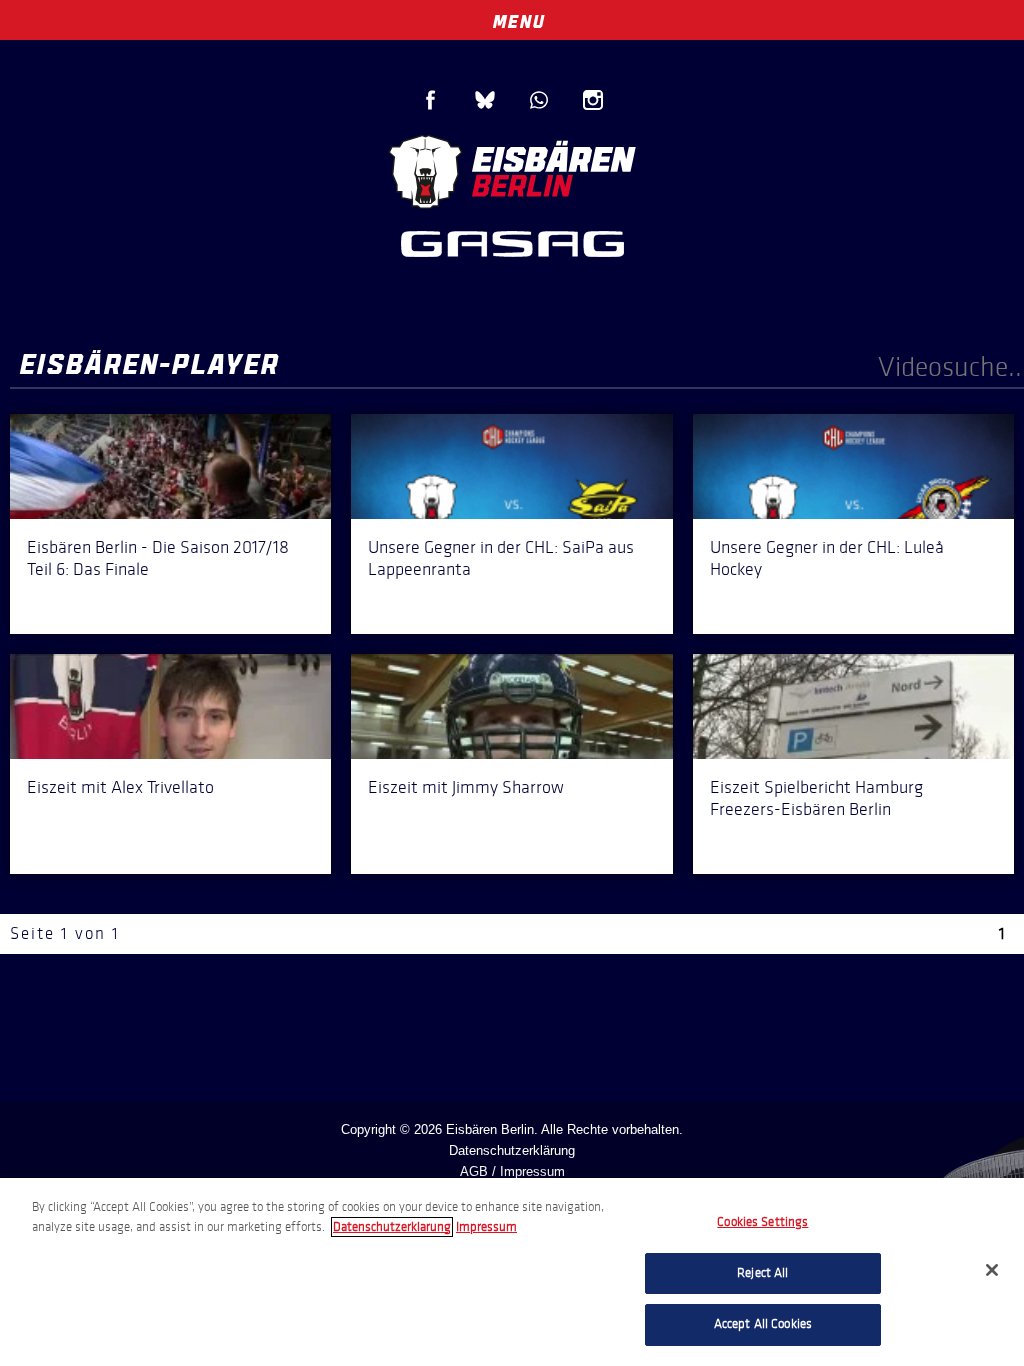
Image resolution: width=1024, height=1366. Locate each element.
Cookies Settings (762, 1222)
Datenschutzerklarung (392, 1227)
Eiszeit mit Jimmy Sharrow (466, 787)
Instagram (593, 100)
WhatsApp (539, 100)
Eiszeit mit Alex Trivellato (120, 787)
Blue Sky (485, 100)
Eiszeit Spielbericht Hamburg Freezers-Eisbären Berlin (816, 798)
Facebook (431, 100)
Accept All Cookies (763, 1324)
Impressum (486, 1227)
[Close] (992, 1270)
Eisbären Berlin (512, 169)
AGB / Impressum (512, 1171)
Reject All (762, 1273)
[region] (512, 1272)
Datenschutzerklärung (512, 1150)
